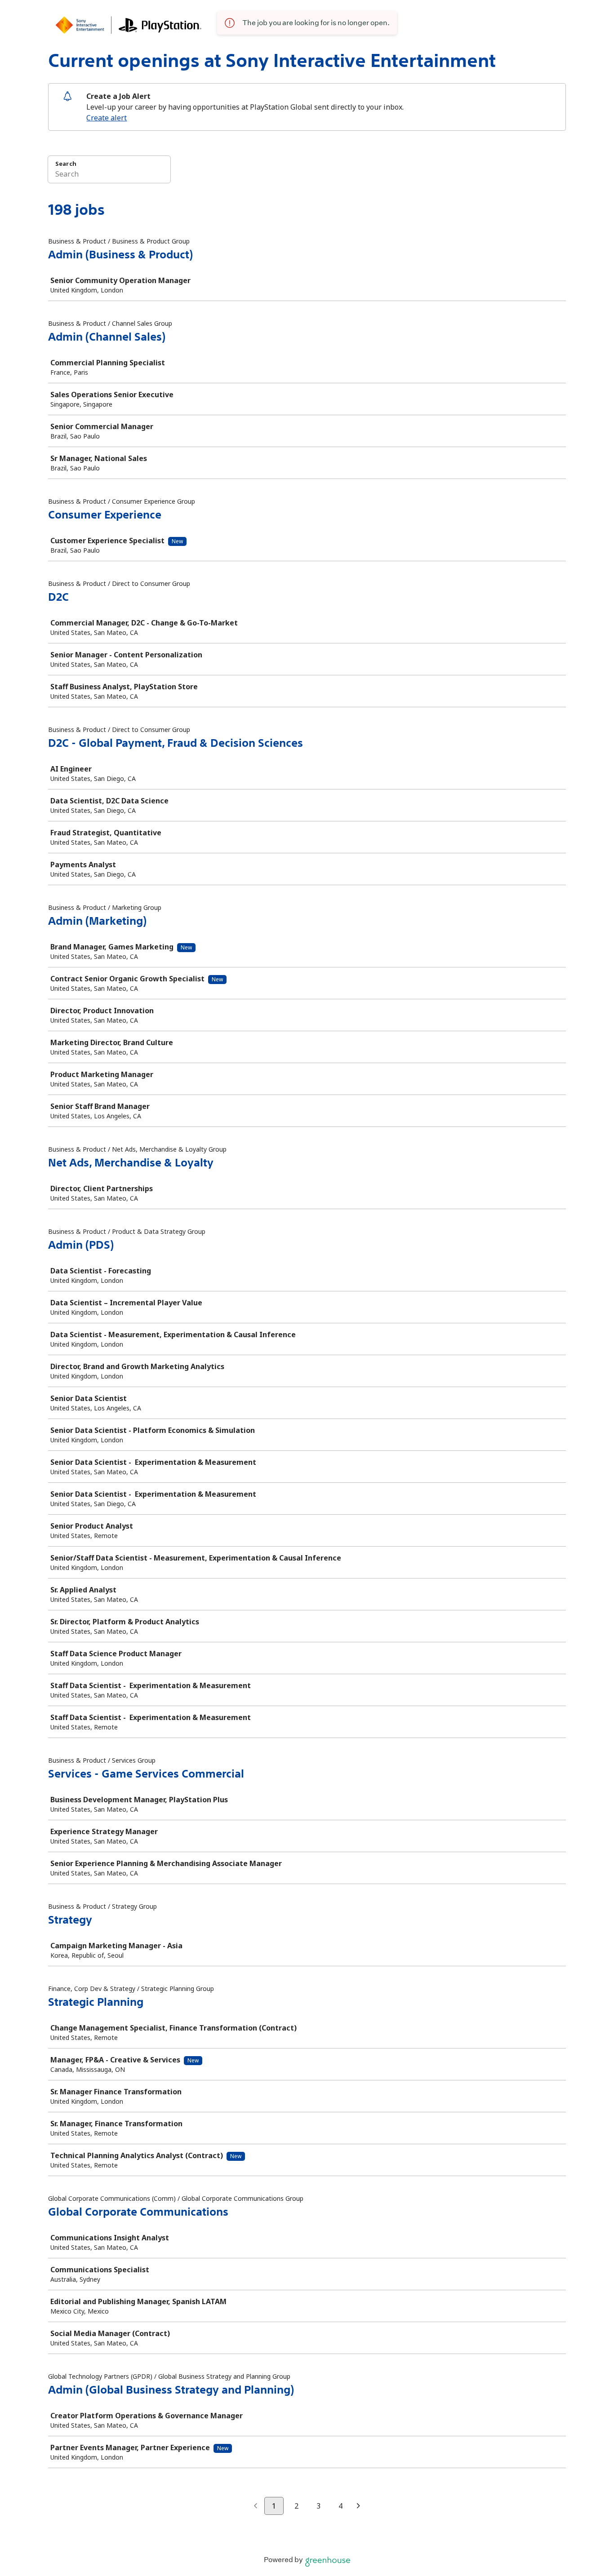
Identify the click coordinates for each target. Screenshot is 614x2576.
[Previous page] (256, 2506)
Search (66, 164)
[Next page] (358, 2506)
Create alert (107, 118)
